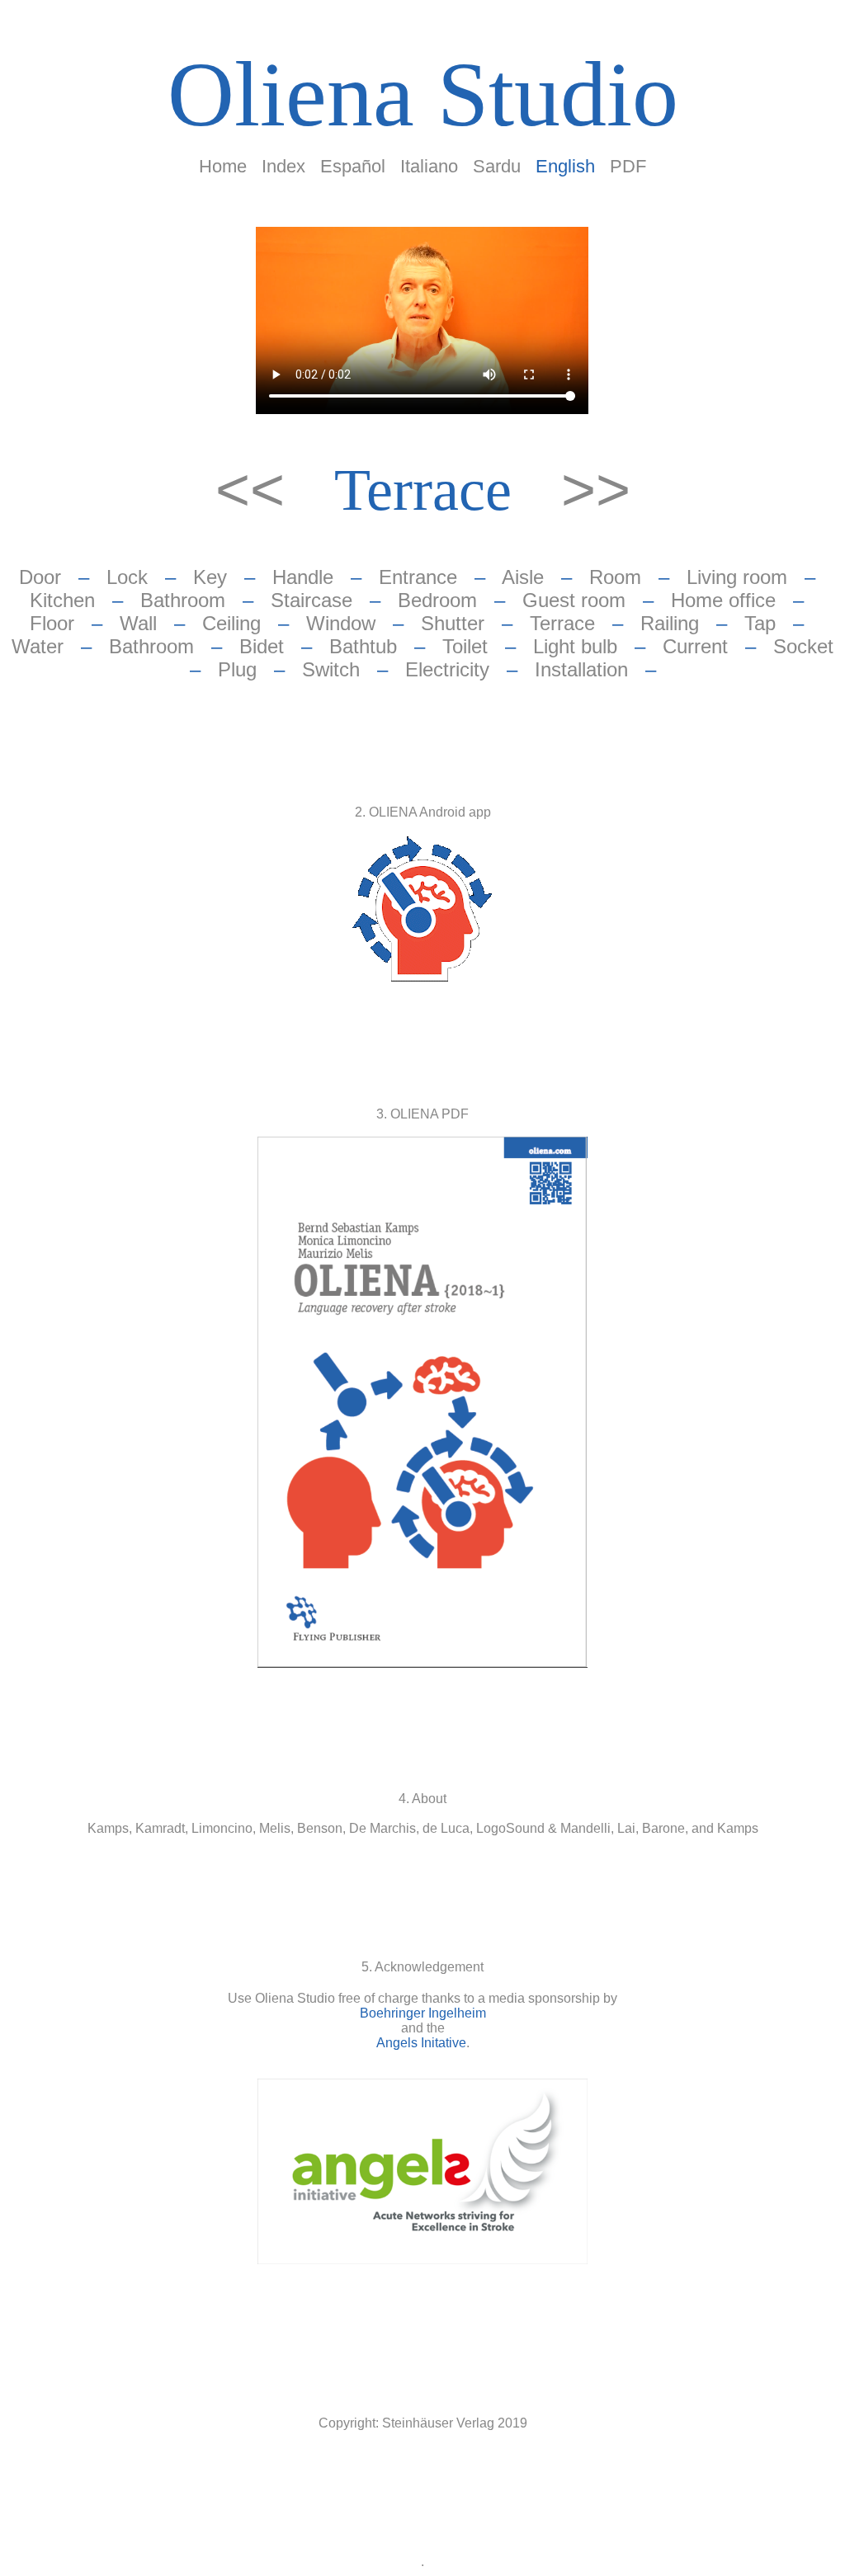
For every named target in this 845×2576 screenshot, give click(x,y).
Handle (303, 577)
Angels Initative (421, 2043)
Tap (760, 623)
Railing (670, 623)
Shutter (453, 623)
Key (210, 577)
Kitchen (62, 600)
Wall (138, 623)
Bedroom (437, 600)
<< (258, 489)
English (565, 166)
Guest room (574, 600)
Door (40, 577)
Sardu (497, 166)
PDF (628, 166)
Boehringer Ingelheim (423, 2013)
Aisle (523, 577)
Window (341, 623)
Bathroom (183, 600)
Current (695, 646)
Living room (737, 577)
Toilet (465, 646)
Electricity (447, 669)
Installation (581, 669)
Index (283, 166)
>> (596, 489)
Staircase (312, 600)
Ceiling (231, 623)
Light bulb (575, 646)
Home (223, 166)
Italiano (429, 166)
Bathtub (363, 646)
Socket (803, 646)
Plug (237, 669)
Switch (331, 669)
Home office (723, 600)
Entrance (418, 577)
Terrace (423, 490)
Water (38, 646)
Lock (127, 577)
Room (615, 577)
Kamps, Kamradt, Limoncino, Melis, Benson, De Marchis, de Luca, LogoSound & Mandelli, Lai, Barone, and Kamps (423, 1828)
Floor (52, 623)
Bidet (262, 646)
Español (353, 166)
